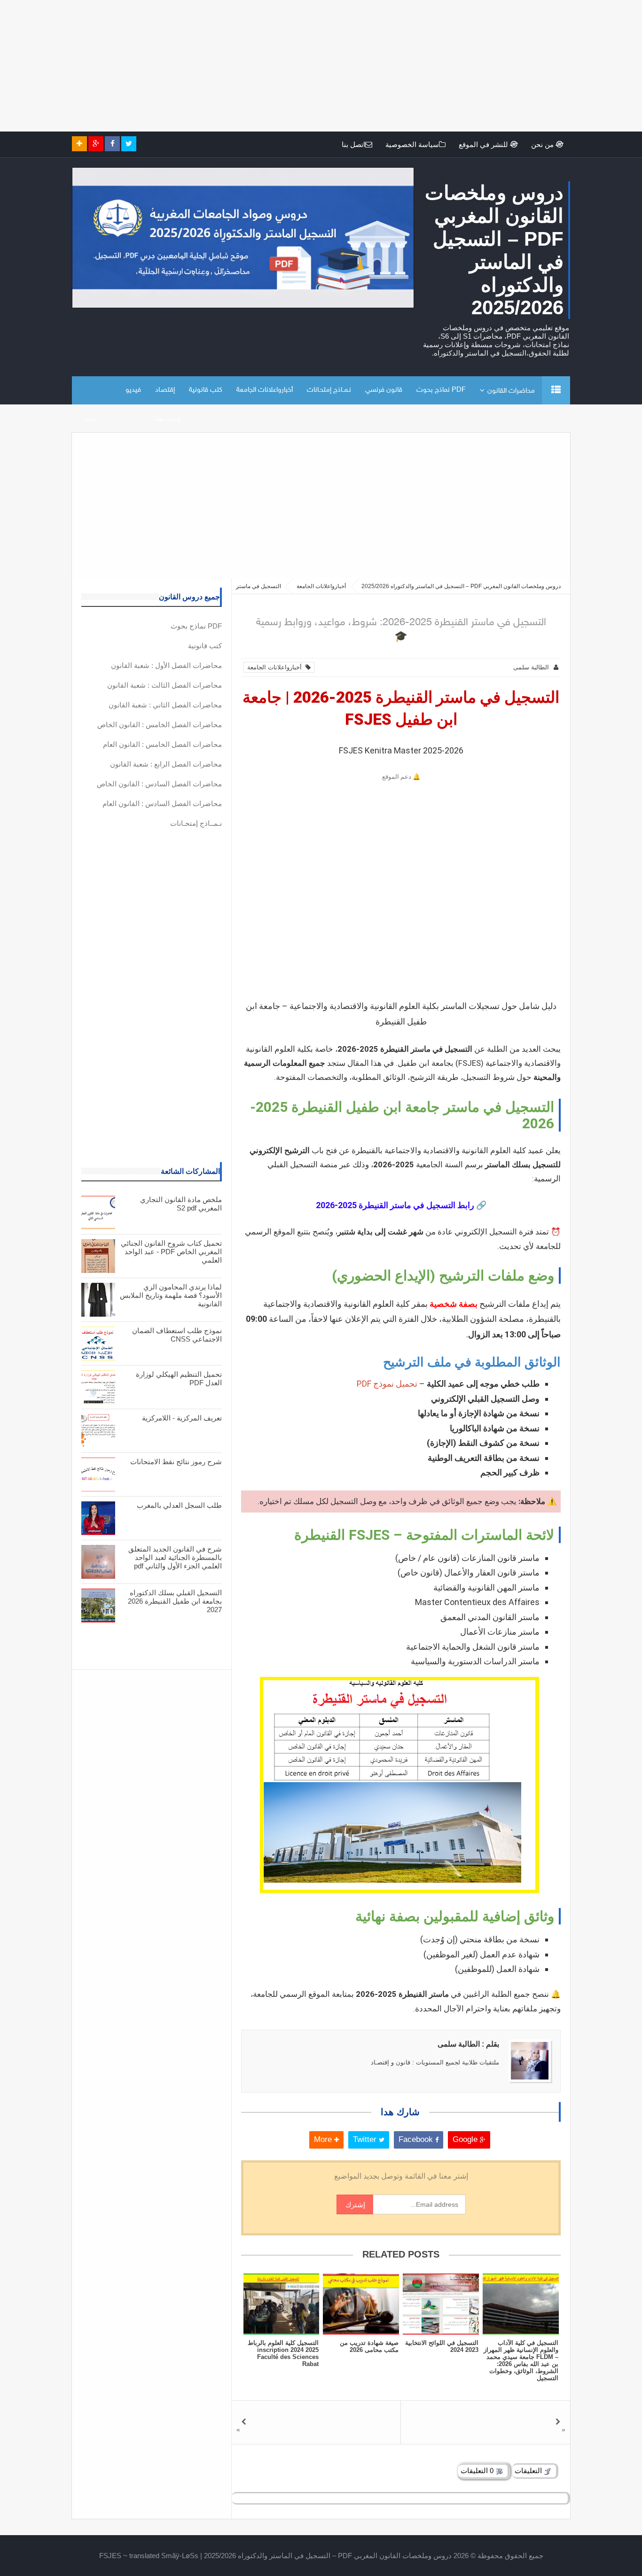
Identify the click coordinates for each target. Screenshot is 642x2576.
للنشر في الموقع (484, 144)
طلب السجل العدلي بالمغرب (179, 1505)
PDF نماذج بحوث (441, 390)
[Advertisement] (360, 66)
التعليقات (529, 2471)
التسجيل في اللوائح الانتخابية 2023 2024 (442, 2346)
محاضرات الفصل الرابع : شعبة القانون (166, 764)
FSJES (110, 2556)
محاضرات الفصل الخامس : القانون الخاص (160, 725)
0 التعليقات (478, 2471)
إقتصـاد (165, 390)
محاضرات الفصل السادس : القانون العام (162, 803)
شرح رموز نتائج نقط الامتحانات (176, 1462)
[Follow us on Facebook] (112, 144)
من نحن (543, 144)
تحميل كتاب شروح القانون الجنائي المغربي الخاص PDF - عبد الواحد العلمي (171, 1252)
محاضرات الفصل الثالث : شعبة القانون (164, 685)
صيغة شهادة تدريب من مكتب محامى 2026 (369, 2346)
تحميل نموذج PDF (387, 1384)
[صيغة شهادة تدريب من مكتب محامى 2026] (361, 2304)
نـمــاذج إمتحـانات (329, 390)
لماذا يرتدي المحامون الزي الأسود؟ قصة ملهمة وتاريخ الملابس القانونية (171, 1295)
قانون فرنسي (384, 390)
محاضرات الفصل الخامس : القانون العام (162, 744)
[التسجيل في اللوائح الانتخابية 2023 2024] (441, 2304)
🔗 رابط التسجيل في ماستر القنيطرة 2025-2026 (401, 1205)
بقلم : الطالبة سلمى (468, 2044)
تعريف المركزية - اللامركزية (182, 1418)
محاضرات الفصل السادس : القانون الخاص (159, 784)
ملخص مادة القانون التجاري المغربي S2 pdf (181, 1204)
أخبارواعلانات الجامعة (265, 390)
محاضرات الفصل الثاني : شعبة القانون (165, 705)
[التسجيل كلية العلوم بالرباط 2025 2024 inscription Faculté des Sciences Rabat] (281, 2304)
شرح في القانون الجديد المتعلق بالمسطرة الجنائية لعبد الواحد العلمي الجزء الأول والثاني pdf (175, 1557)
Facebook (417, 2139)
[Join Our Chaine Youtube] (79, 144)
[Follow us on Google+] (96, 144)
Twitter (366, 2139)
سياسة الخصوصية (412, 144)
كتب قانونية (206, 390)
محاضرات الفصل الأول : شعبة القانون (166, 665)
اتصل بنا (353, 144)
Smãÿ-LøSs (180, 2556)
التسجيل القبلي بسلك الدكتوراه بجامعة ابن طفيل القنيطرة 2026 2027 (175, 1601)
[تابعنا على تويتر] (129, 144)
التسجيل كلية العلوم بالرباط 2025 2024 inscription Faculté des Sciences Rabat (283, 2353)
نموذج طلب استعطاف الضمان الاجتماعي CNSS (177, 1335)
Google (466, 2139)
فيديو (133, 390)
